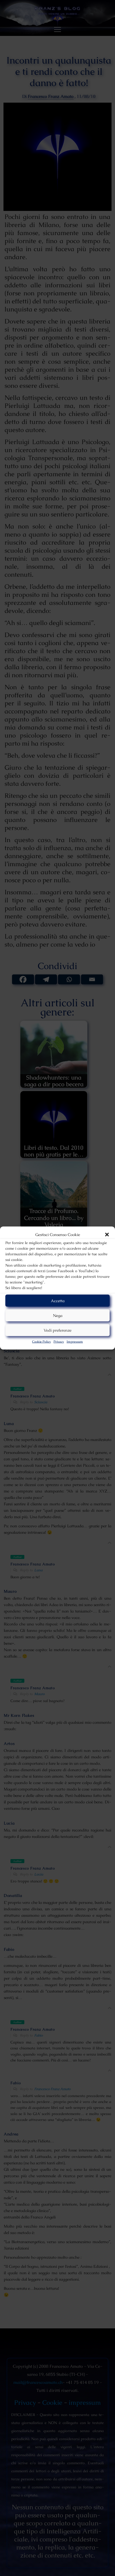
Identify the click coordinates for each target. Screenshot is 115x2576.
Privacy (59, 1342)
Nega (58, 1315)
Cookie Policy (41, 1342)
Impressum (75, 1342)
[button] (107, 1235)
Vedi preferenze (57, 1330)
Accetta (58, 1300)
